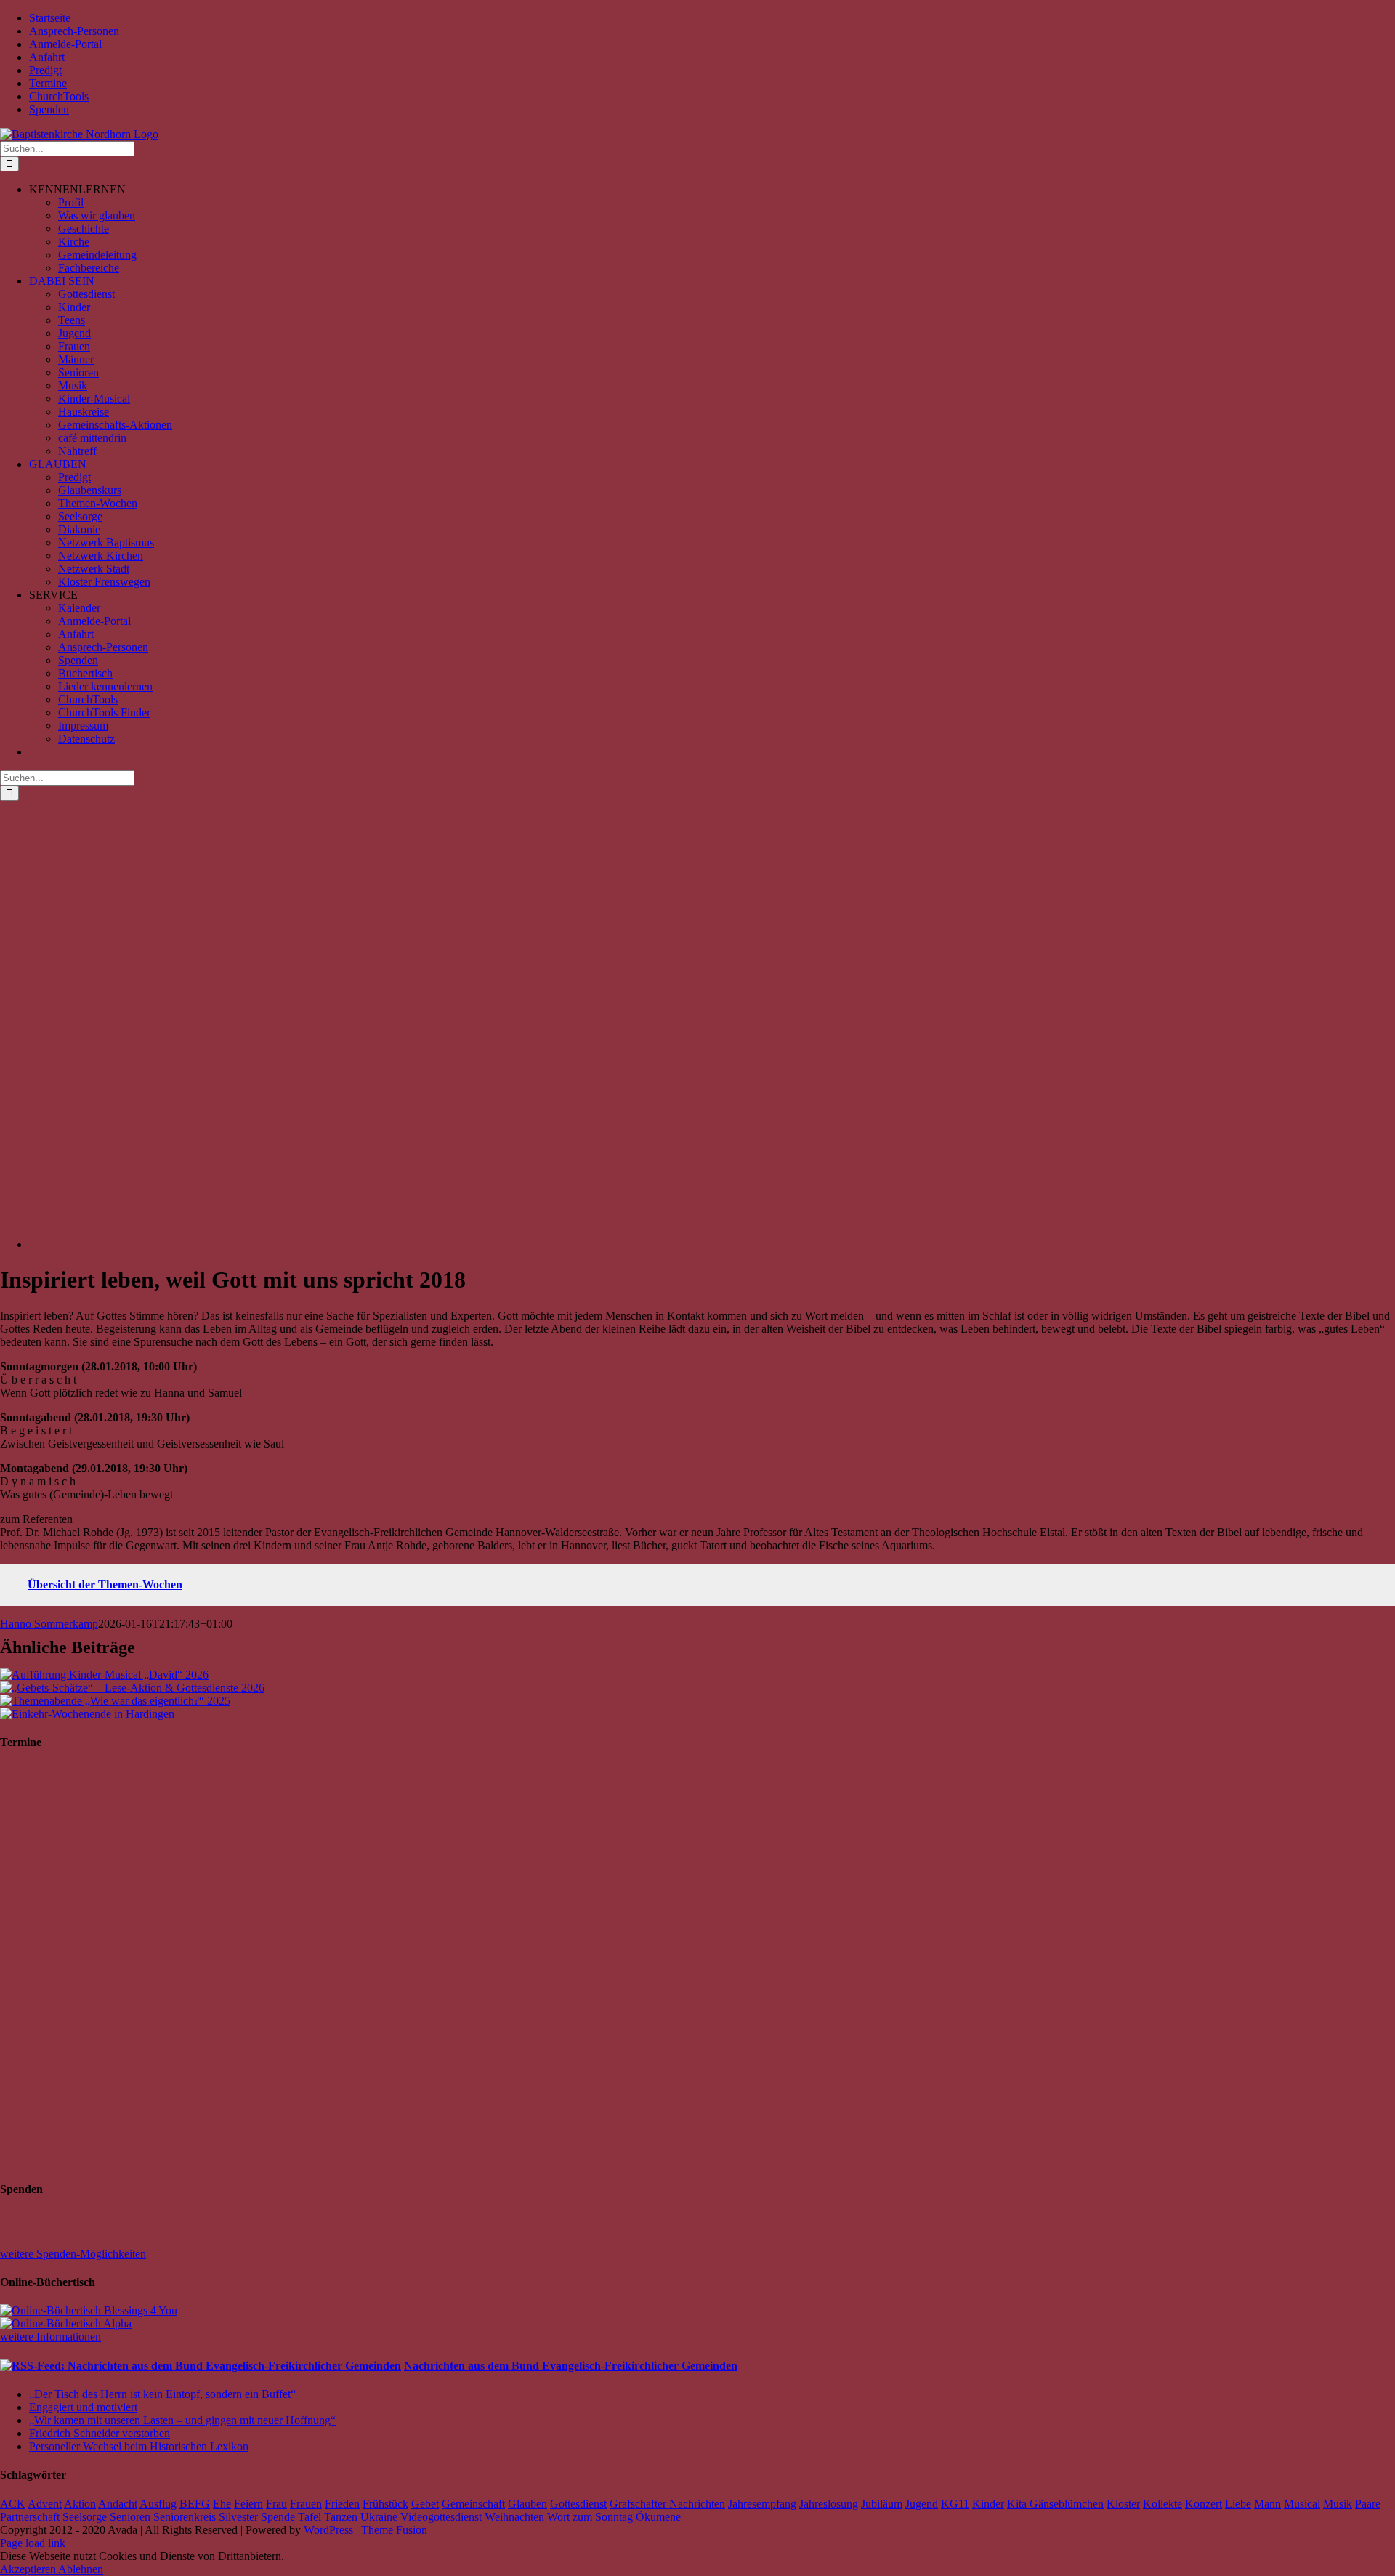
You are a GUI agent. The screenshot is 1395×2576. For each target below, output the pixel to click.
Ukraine (379, 2517)
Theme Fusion (394, 2530)
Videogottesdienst (441, 2517)
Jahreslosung (829, 2504)
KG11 (955, 2504)
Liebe (1238, 2504)
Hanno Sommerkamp (49, 1624)
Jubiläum (882, 2504)
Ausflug (158, 2504)
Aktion (80, 2504)
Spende (278, 2517)
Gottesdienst (578, 2504)
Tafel (310, 2517)
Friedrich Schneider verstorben (100, 2433)
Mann (1267, 2504)
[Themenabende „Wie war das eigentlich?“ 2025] (115, 1701)
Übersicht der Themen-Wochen (105, 1584)
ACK (13, 2504)
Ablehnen (81, 2569)
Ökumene (658, 2517)
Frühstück (385, 2504)
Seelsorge (85, 2517)
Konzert (1204, 2504)
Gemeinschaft (473, 2504)
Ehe (222, 2504)
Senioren (130, 2517)
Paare (1368, 2504)
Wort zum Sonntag (590, 2517)
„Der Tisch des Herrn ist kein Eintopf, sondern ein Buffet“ (162, 2394)
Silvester (238, 2517)
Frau (276, 2504)
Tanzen (341, 2517)
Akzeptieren (29, 2569)
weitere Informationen (50, 2337)
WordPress (328, 2530)
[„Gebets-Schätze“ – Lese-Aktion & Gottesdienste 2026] (132, 1688)
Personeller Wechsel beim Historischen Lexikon (139, 2446)
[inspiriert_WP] (465, 1244)
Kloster (1123, 2504)
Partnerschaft (30, 2517)
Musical (1302, 2504)
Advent (45, 2504)
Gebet (425, 2504)
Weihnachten (514, 2517)
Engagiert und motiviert (83, 2407)
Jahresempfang (762, 2504)
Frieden (342, 2504)
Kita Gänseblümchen (1055, 2504)
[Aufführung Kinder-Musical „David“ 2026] (104, 1675)
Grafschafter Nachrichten (667, 2504)
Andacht (118, 2504)
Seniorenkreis (185, 2517)
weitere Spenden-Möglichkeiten (73, 2254)
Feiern (248, 2504)
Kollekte (1162, 2504)
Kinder (988, 2504)
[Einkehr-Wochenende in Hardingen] (87, 1714)
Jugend (922, 2504)
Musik (1338, 2504)
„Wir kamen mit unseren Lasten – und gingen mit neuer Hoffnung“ (182, 2420)
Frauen (306, 2504)
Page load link (33, 2543)
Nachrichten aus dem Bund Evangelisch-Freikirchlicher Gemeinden (571, 2366)
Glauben (527, 2504)
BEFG (195, 2504)
